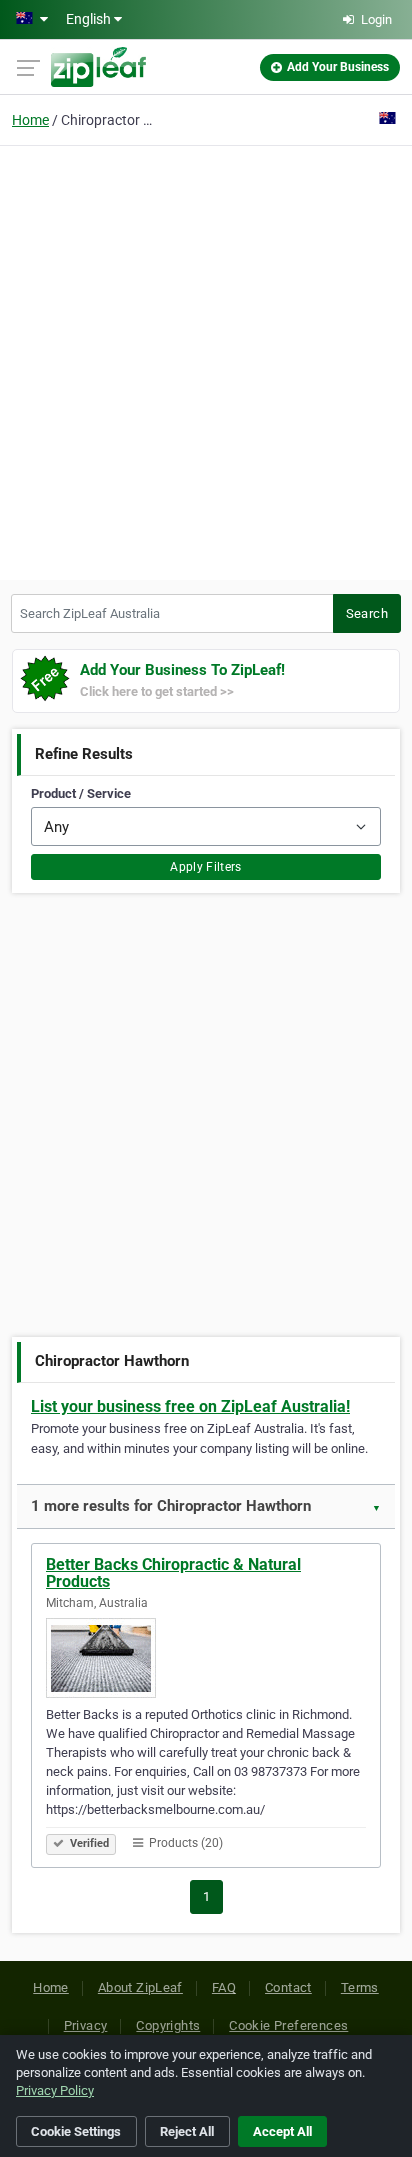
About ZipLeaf (140, 1987)
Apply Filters (206, 867)
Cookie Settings (76, 2131)
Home (30, 120)
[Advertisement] (206, 360)
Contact (288, 1987)
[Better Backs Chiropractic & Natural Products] (206, 1658)
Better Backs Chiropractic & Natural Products (173, 1573)
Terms (360, 1987)
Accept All (282, 2131)
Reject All (187, 2131)
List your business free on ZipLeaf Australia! (190, 1406)
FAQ (224, 1987)
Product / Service (81, 793)
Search (367, 613)
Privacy (86, 2025)
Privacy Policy (55, 2090)
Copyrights (168, 2025)
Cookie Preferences (288, 2025)
